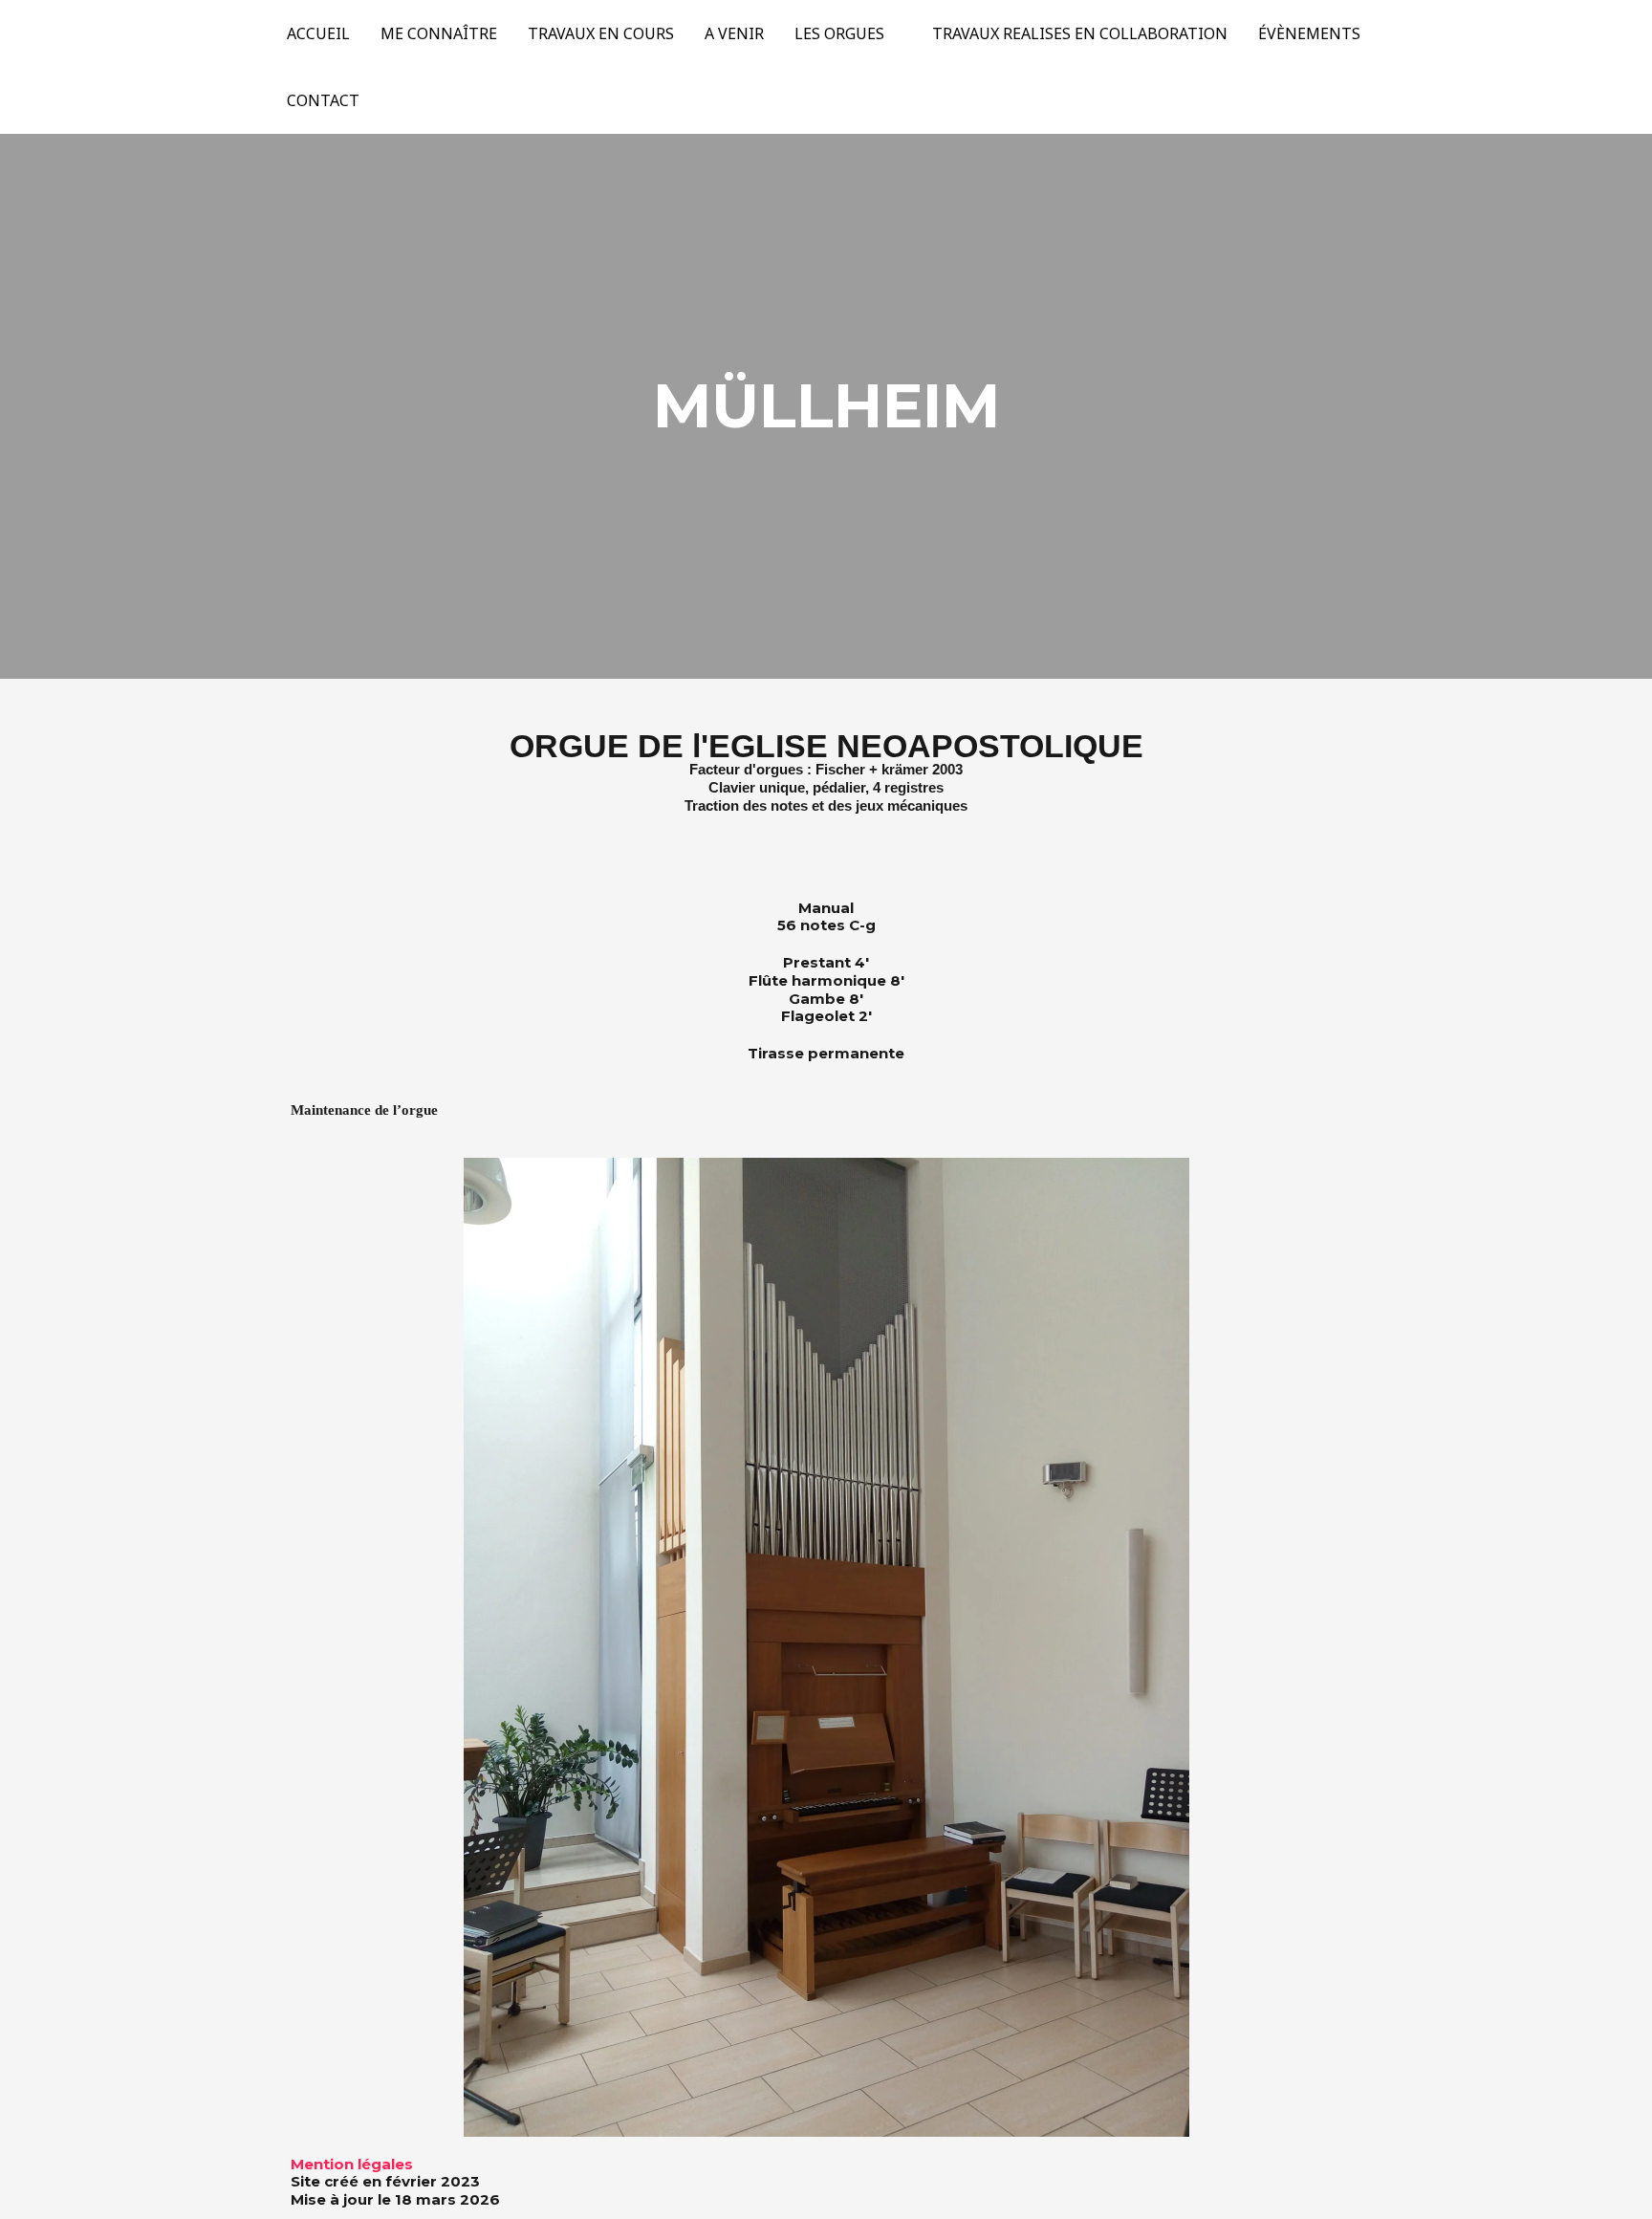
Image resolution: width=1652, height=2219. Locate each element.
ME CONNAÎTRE (439, 33)
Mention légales (352, 2164)
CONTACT (323, 100)
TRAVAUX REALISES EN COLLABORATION (1080, 33)
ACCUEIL (318, 33)
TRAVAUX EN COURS (601, 33)
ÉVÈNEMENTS (1309, 33)
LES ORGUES (839, 33)
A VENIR (734, 33)
